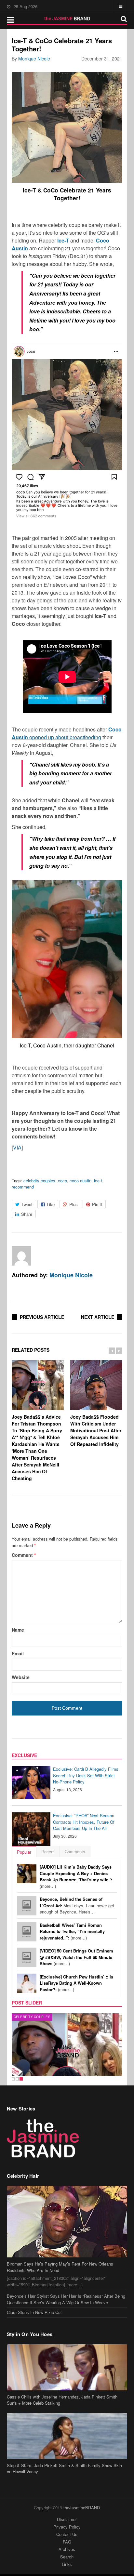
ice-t (98, 1181)
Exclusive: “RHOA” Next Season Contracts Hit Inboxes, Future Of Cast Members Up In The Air (84, 1822)
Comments (75, 1852)
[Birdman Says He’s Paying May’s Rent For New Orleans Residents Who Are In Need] (67, 2222)
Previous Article (42, 1317)
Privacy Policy (67, 2527)
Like (51, 1204)
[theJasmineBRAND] (67, 19)
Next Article (98, 1317)
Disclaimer (67, 2519)
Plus (74, 1204)
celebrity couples (39, 1181)
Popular (24, 1852)
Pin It (97, 1204)
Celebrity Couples (32, 2017)
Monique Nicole (34, 59)
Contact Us (67, 2534)
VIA (17, 1147)
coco (62, 1181)
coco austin (80, 1181)
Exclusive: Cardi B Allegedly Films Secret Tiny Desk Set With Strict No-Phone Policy (86, 1775)
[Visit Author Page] (21, 1256)
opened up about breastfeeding (67, 733)
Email (18, 1653)
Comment (24, 1555)
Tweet (27, 1204)
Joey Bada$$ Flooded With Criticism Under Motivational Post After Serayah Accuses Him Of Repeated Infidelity (96, 1430)
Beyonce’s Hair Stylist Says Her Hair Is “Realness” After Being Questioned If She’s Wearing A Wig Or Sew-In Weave (66, 2299)
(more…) (76, 1876)
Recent (48, 1852)
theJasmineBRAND (82, 2508)
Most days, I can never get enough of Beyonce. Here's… (77, 1905)
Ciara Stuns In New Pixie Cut (34, 2312)
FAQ (67, 2542)
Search (67, 2557)
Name (18, 1630)
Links (67, 2564)
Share (27, 1214)
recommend (23, 1187)
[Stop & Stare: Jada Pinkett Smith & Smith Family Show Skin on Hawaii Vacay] (67, 2436)
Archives (67, 2549)
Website (21, 1677)
